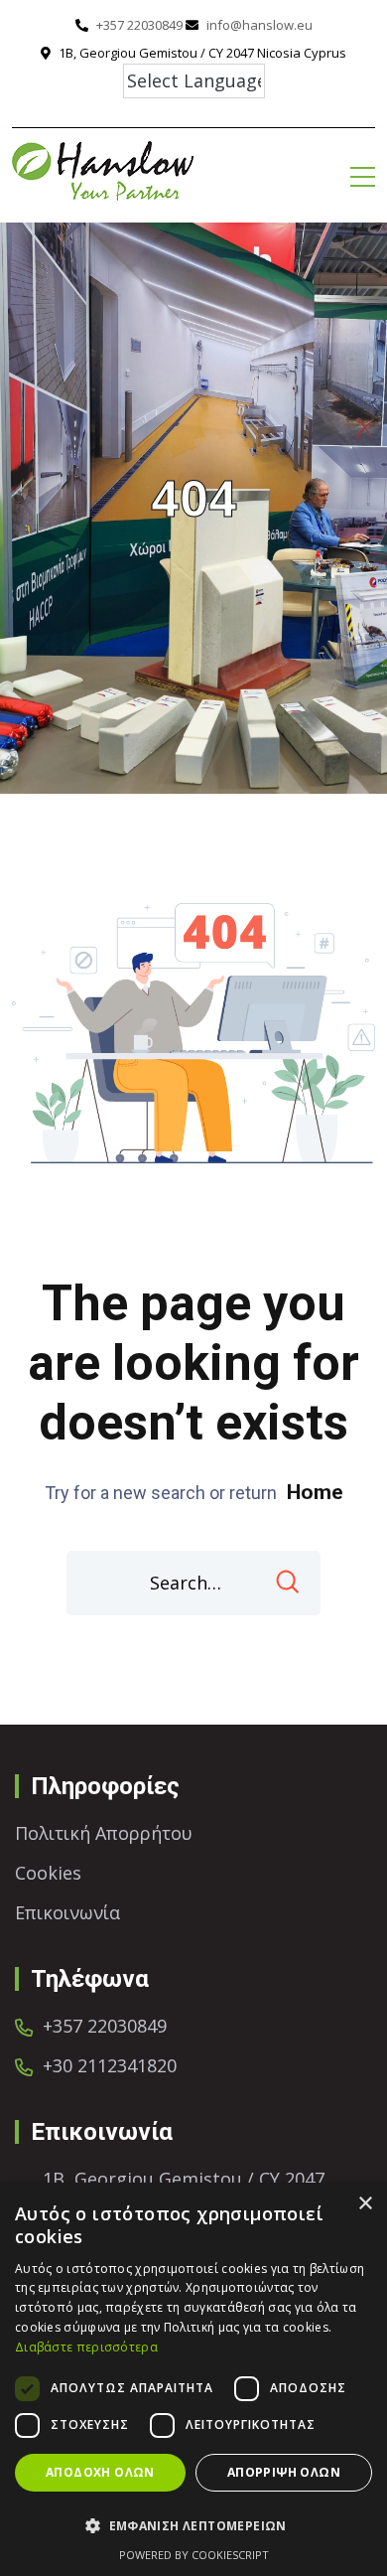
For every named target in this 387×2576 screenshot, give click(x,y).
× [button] (365, 2204)
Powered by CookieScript (194, 2555)
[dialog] (193, 2379)
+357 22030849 (139, 25)
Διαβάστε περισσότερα (86, 2347)
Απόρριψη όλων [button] (284, 2472)
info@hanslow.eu (259, 25)
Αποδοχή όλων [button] (100, 2472)
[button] (193, 2526)
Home (315, 1492)
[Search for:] (193, 1583)
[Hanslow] (103, 168)
